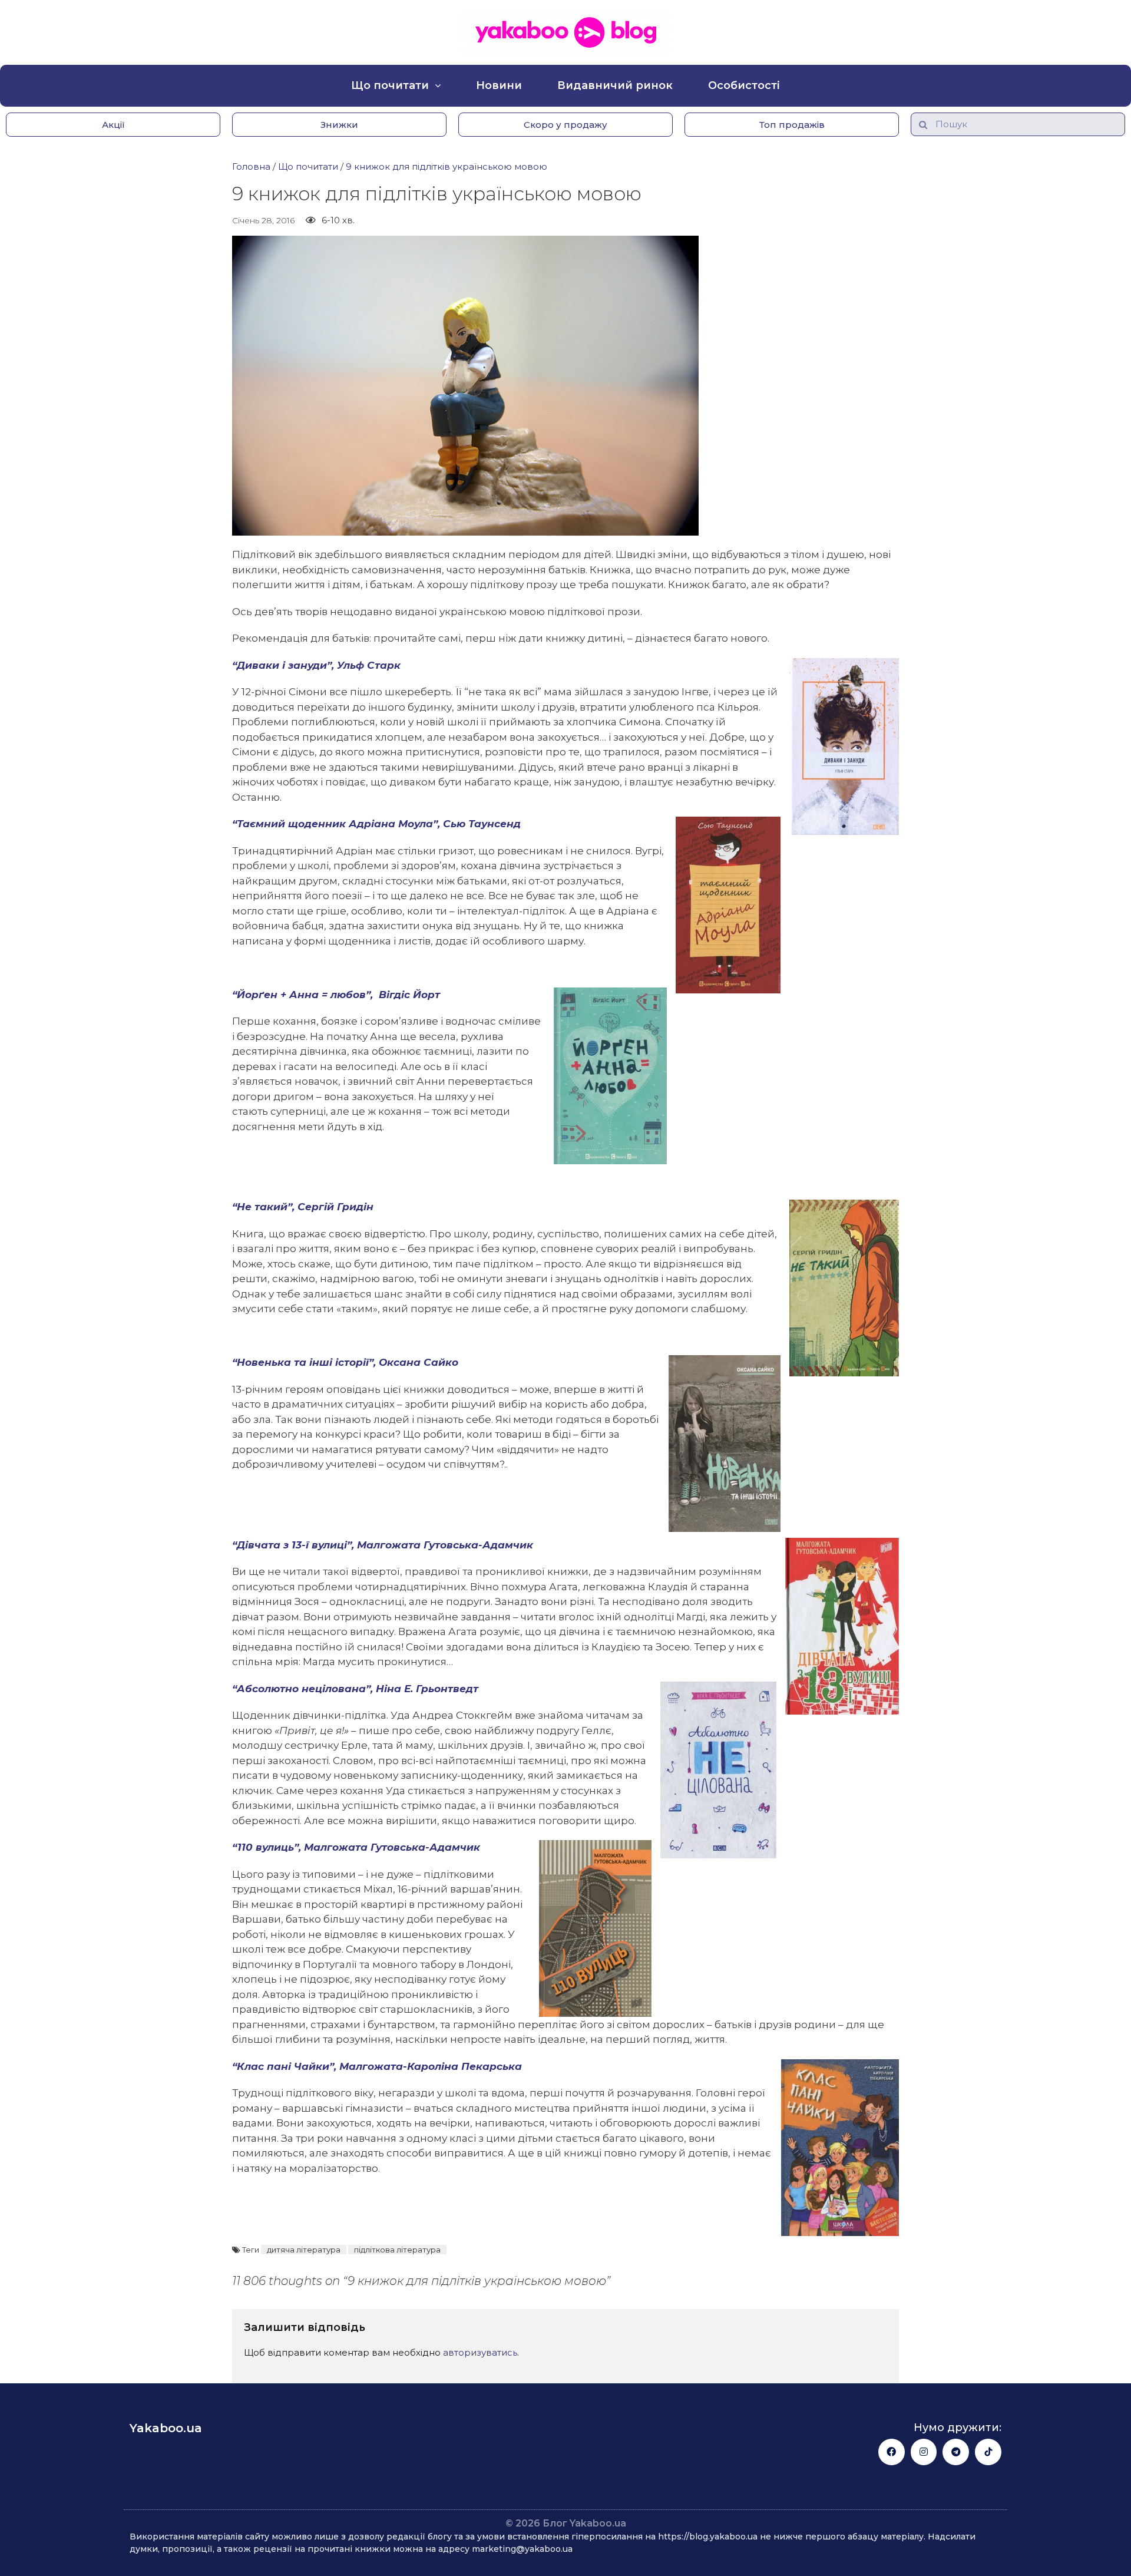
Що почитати (390, 85)
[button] (113, 125)
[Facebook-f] (892, 2452)
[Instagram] (924, 2452)
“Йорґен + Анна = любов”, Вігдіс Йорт (336, 995)
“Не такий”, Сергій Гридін (303, 1207)
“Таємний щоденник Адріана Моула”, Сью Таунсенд (376, 824)
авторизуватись (480, 2352)
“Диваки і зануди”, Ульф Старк (316, 665)
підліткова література (397, 2250)
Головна (251, 166)
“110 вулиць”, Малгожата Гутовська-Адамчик (356, 1847)
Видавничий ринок (615, 85)
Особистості (744, 85)
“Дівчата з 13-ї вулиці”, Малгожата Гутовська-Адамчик (383, 1545)
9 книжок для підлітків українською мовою (447, 166)
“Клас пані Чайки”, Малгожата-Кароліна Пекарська (377, 2066)
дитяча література (304, 2250)
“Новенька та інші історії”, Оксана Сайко (345, 1362)
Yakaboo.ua (166, 2428)
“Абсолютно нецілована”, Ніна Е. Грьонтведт (355, 1689)
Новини (499, 85)
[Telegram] (956, 2452)
